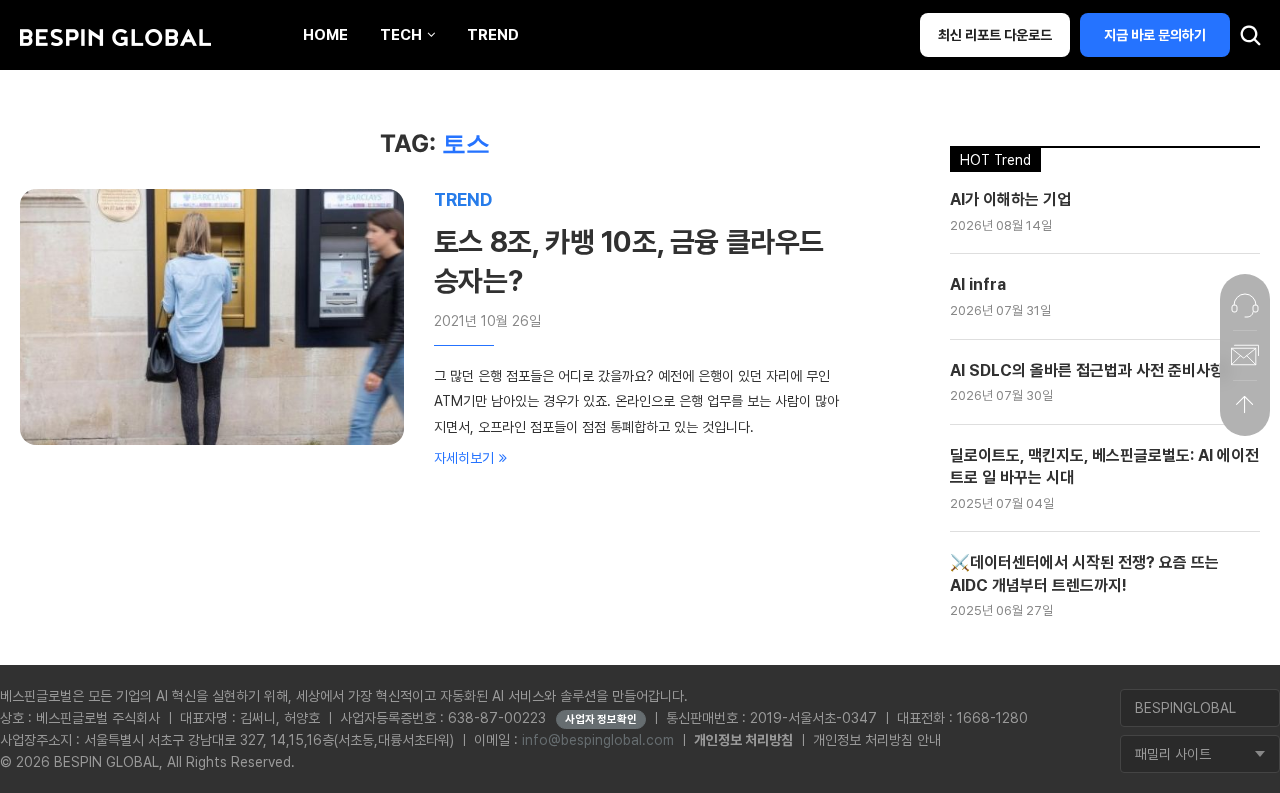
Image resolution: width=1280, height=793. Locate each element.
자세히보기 (464, 458)
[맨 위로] (1245, 405)
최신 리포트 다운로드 (995, 35)
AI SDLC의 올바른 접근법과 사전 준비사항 (1087, 370)
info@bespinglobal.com (598, 740)
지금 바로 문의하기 (1155, 35)
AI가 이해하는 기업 (1010, 199)
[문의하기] (1245, 305)
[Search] (1250, 40)
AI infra (978, 284)
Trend (493, 35)
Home (325, 35)
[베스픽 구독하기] (1245, 355)
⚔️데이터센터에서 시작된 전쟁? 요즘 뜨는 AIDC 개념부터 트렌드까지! (1084, 573)
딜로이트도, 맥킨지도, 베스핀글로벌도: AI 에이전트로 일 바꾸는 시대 (1104, 466)
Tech (401, 35)
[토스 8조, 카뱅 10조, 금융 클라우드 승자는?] (212, 317)
